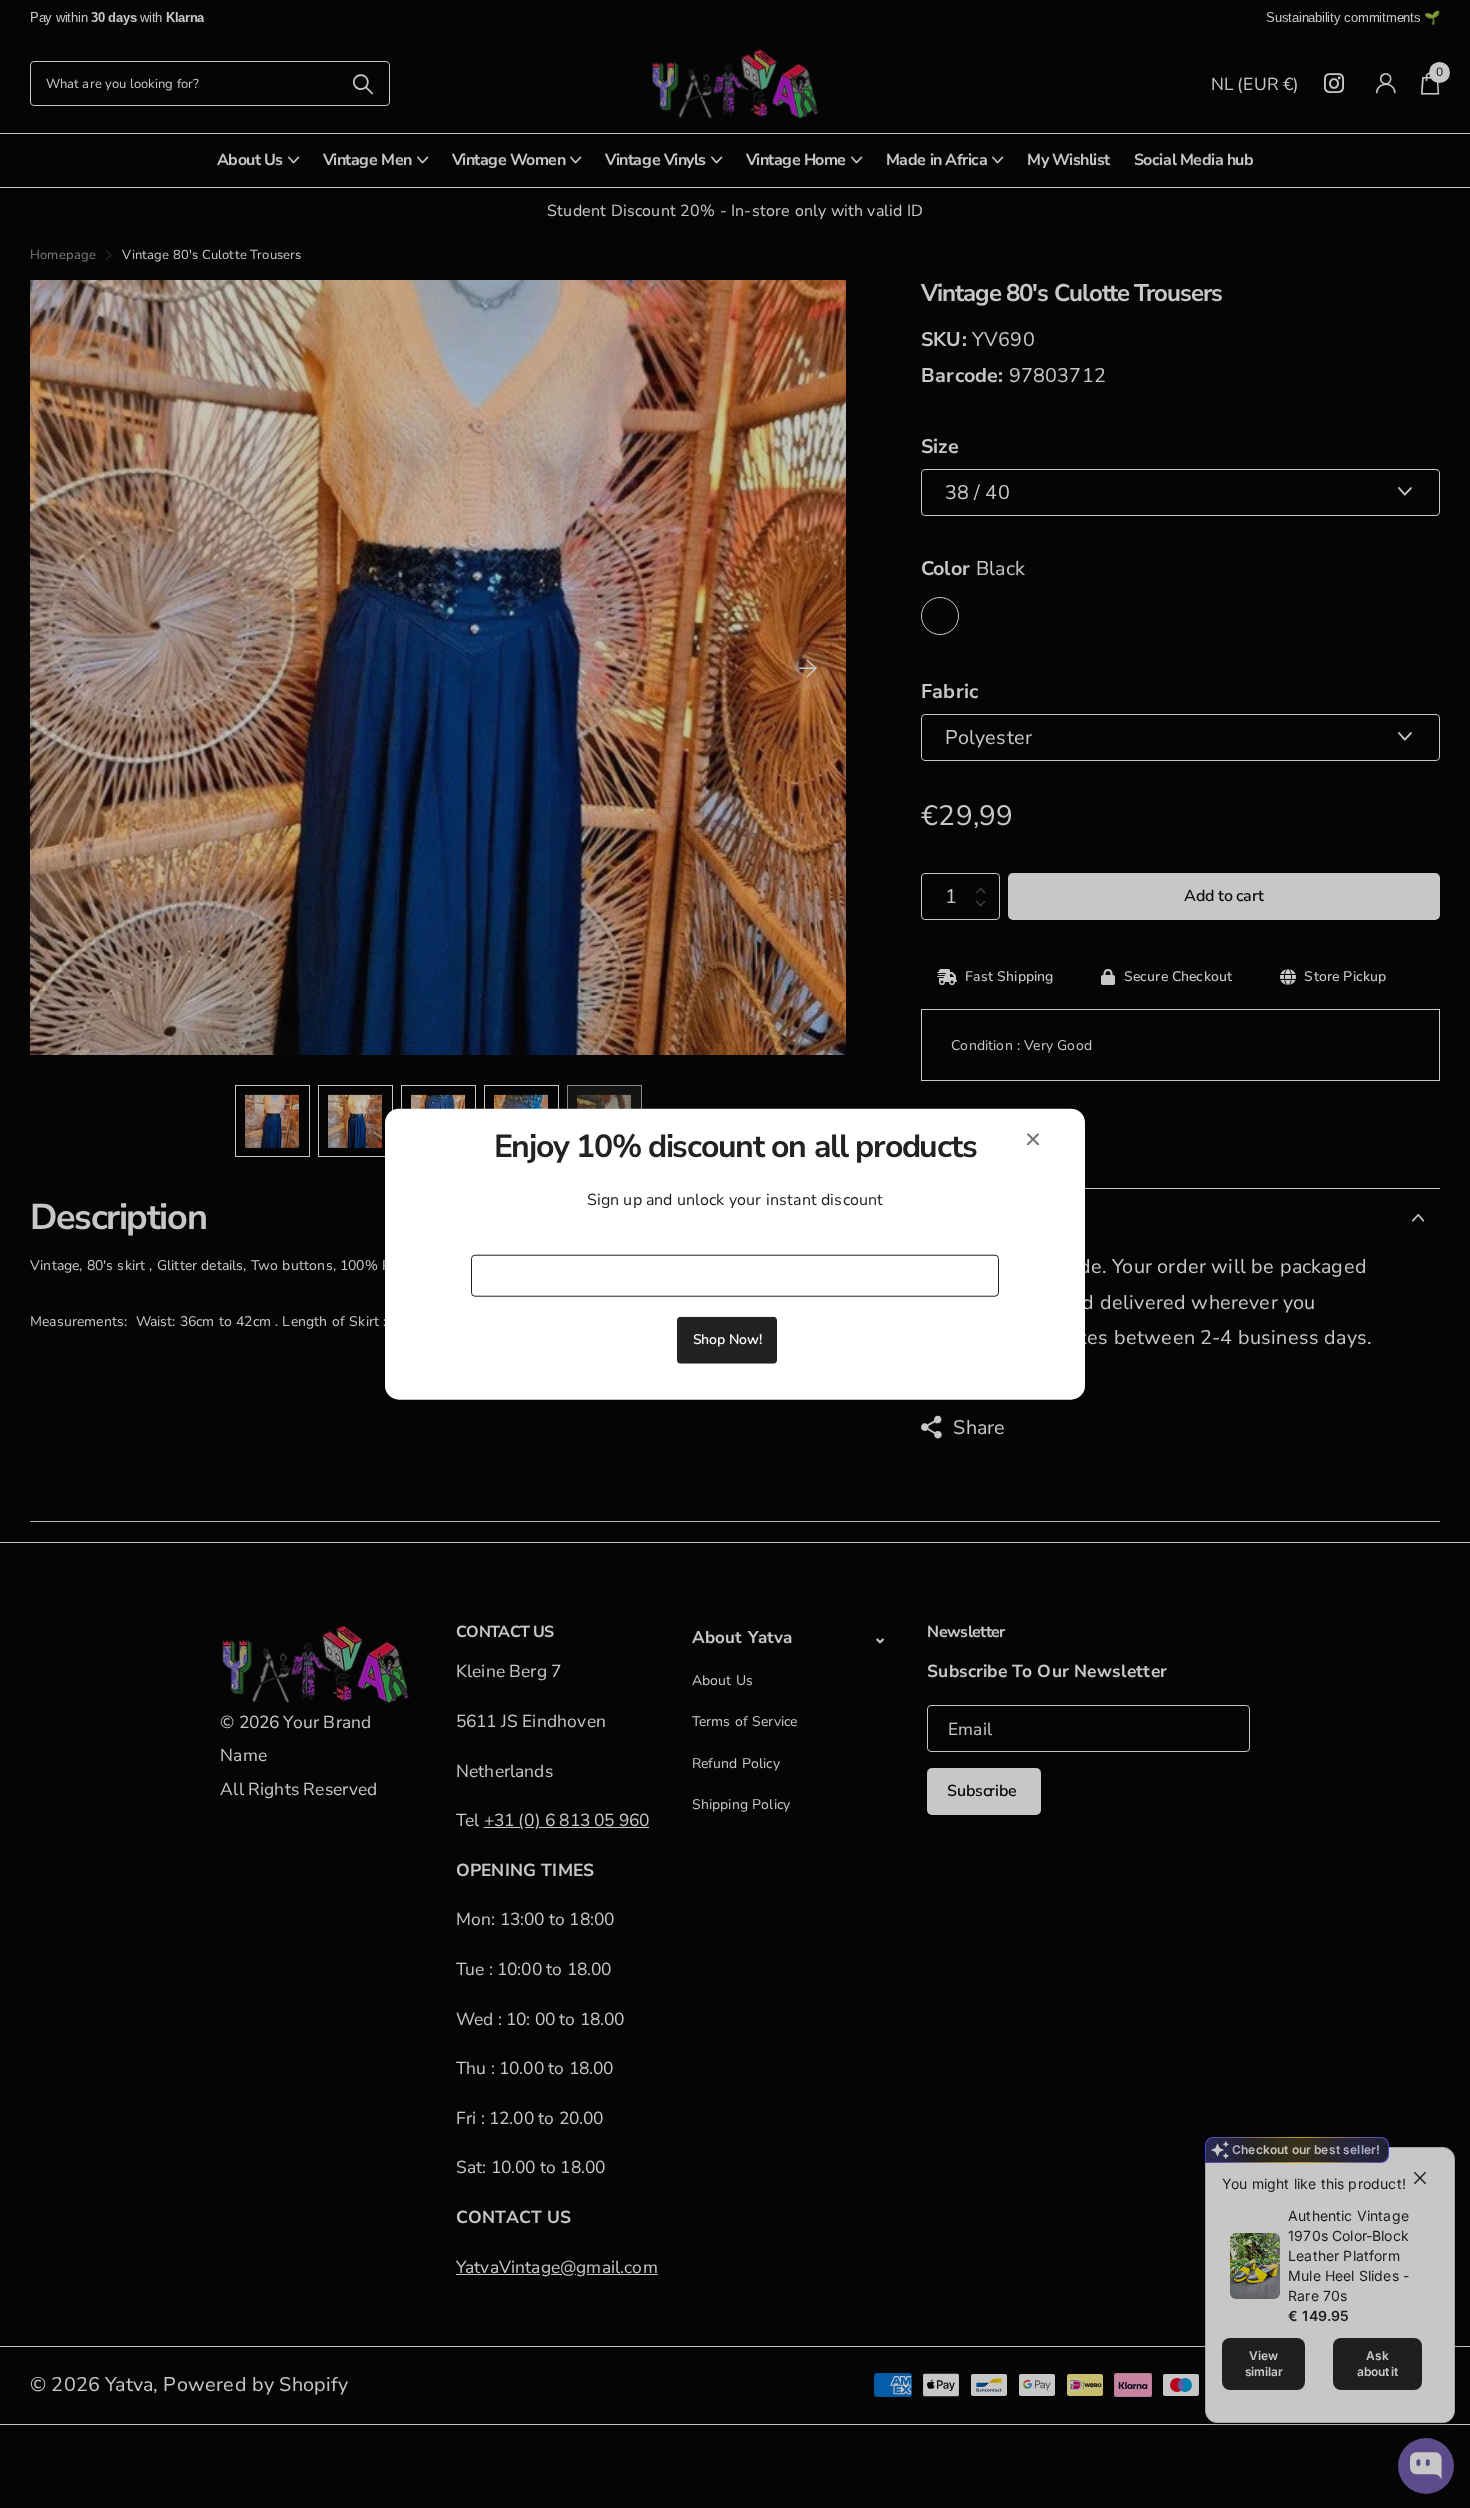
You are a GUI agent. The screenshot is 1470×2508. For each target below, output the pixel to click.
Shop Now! (727, 1338)
